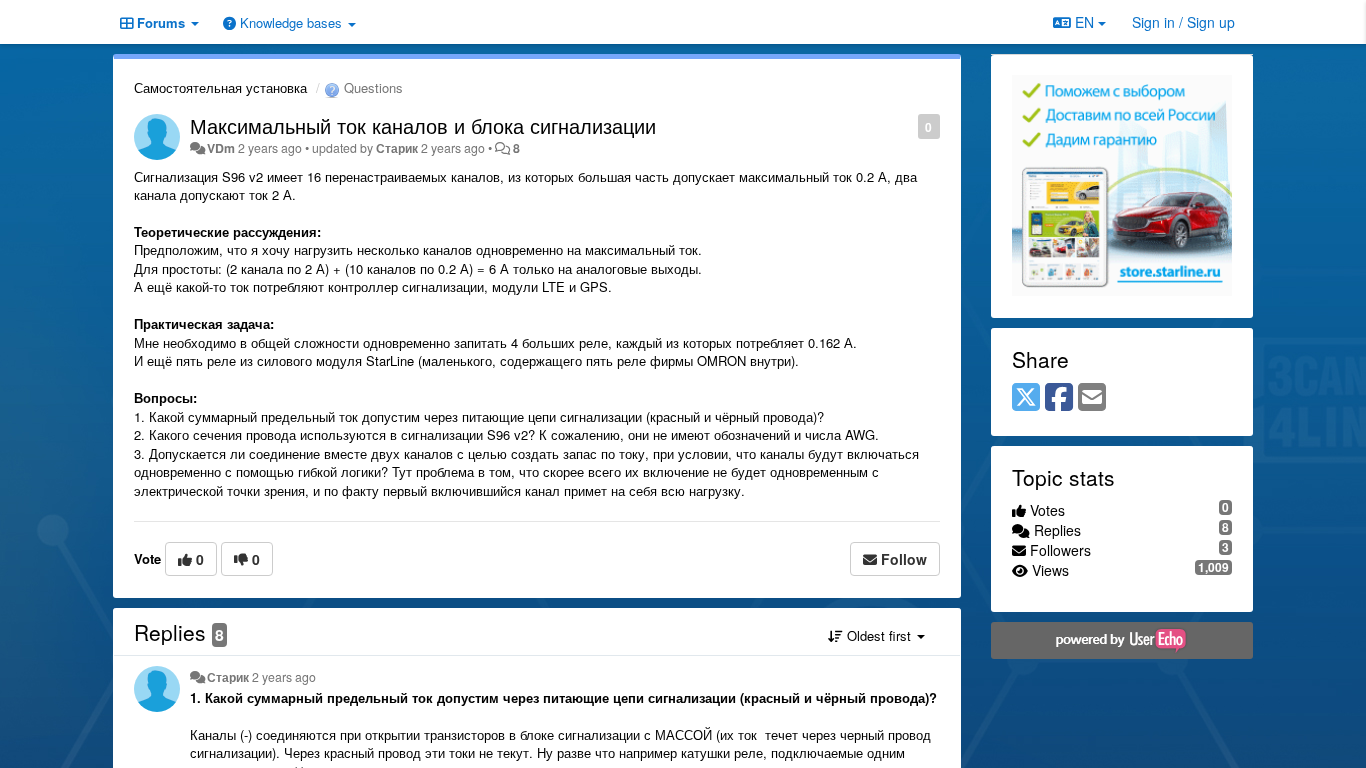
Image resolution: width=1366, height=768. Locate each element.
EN (1084, 22)
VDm (221, 148)
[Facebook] (1059, 398)
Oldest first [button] (879, 635)
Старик (397, 148)
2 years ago (284, 677)
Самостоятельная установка (220, 87)
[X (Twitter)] (1026, 398)
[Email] (1092, 398)
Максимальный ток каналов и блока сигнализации (423, 125)
